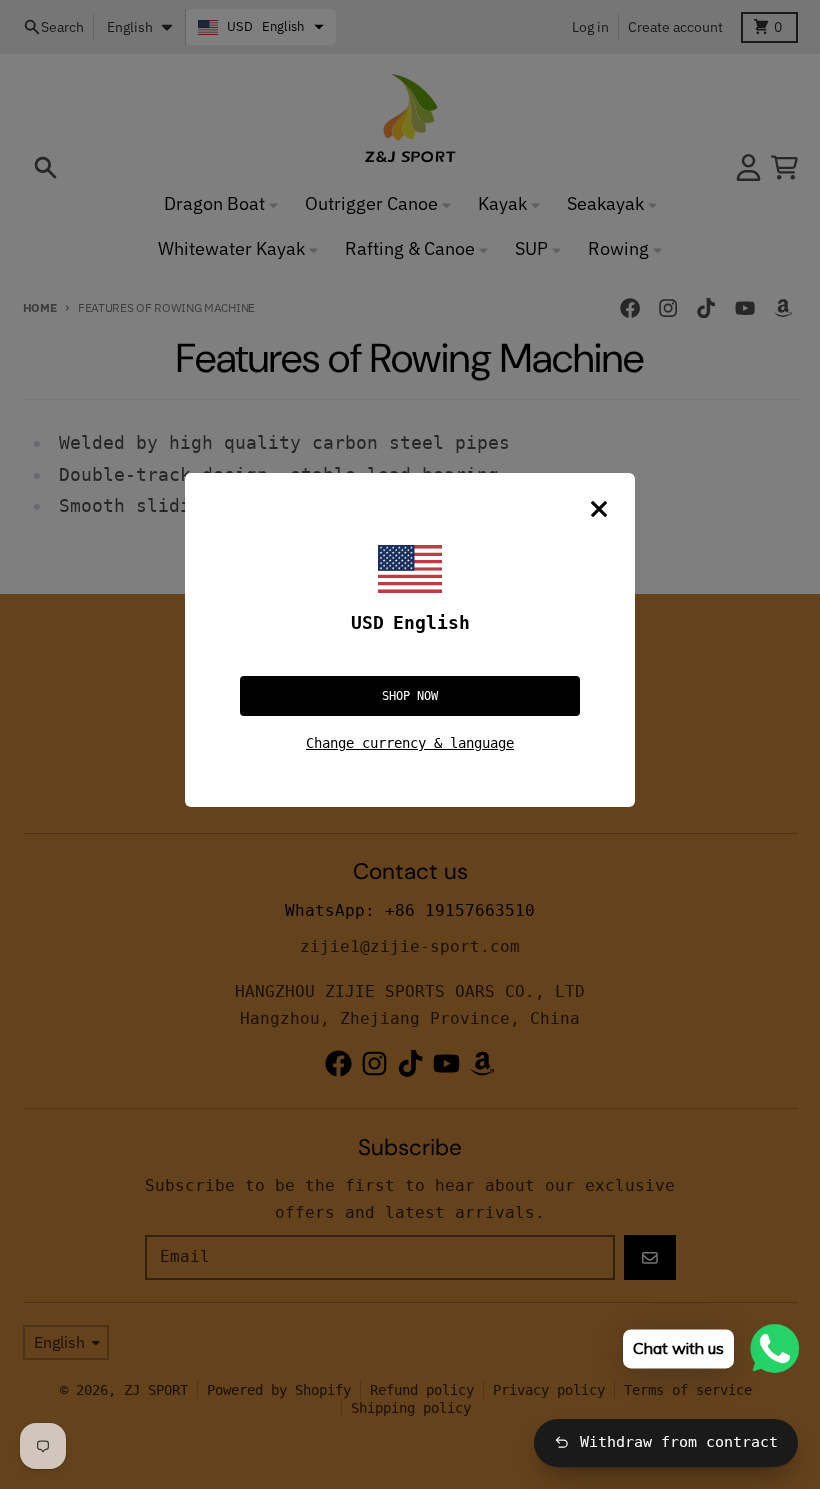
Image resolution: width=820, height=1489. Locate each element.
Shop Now (410, 696)
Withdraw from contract (679, 1442)
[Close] (599, 509)
